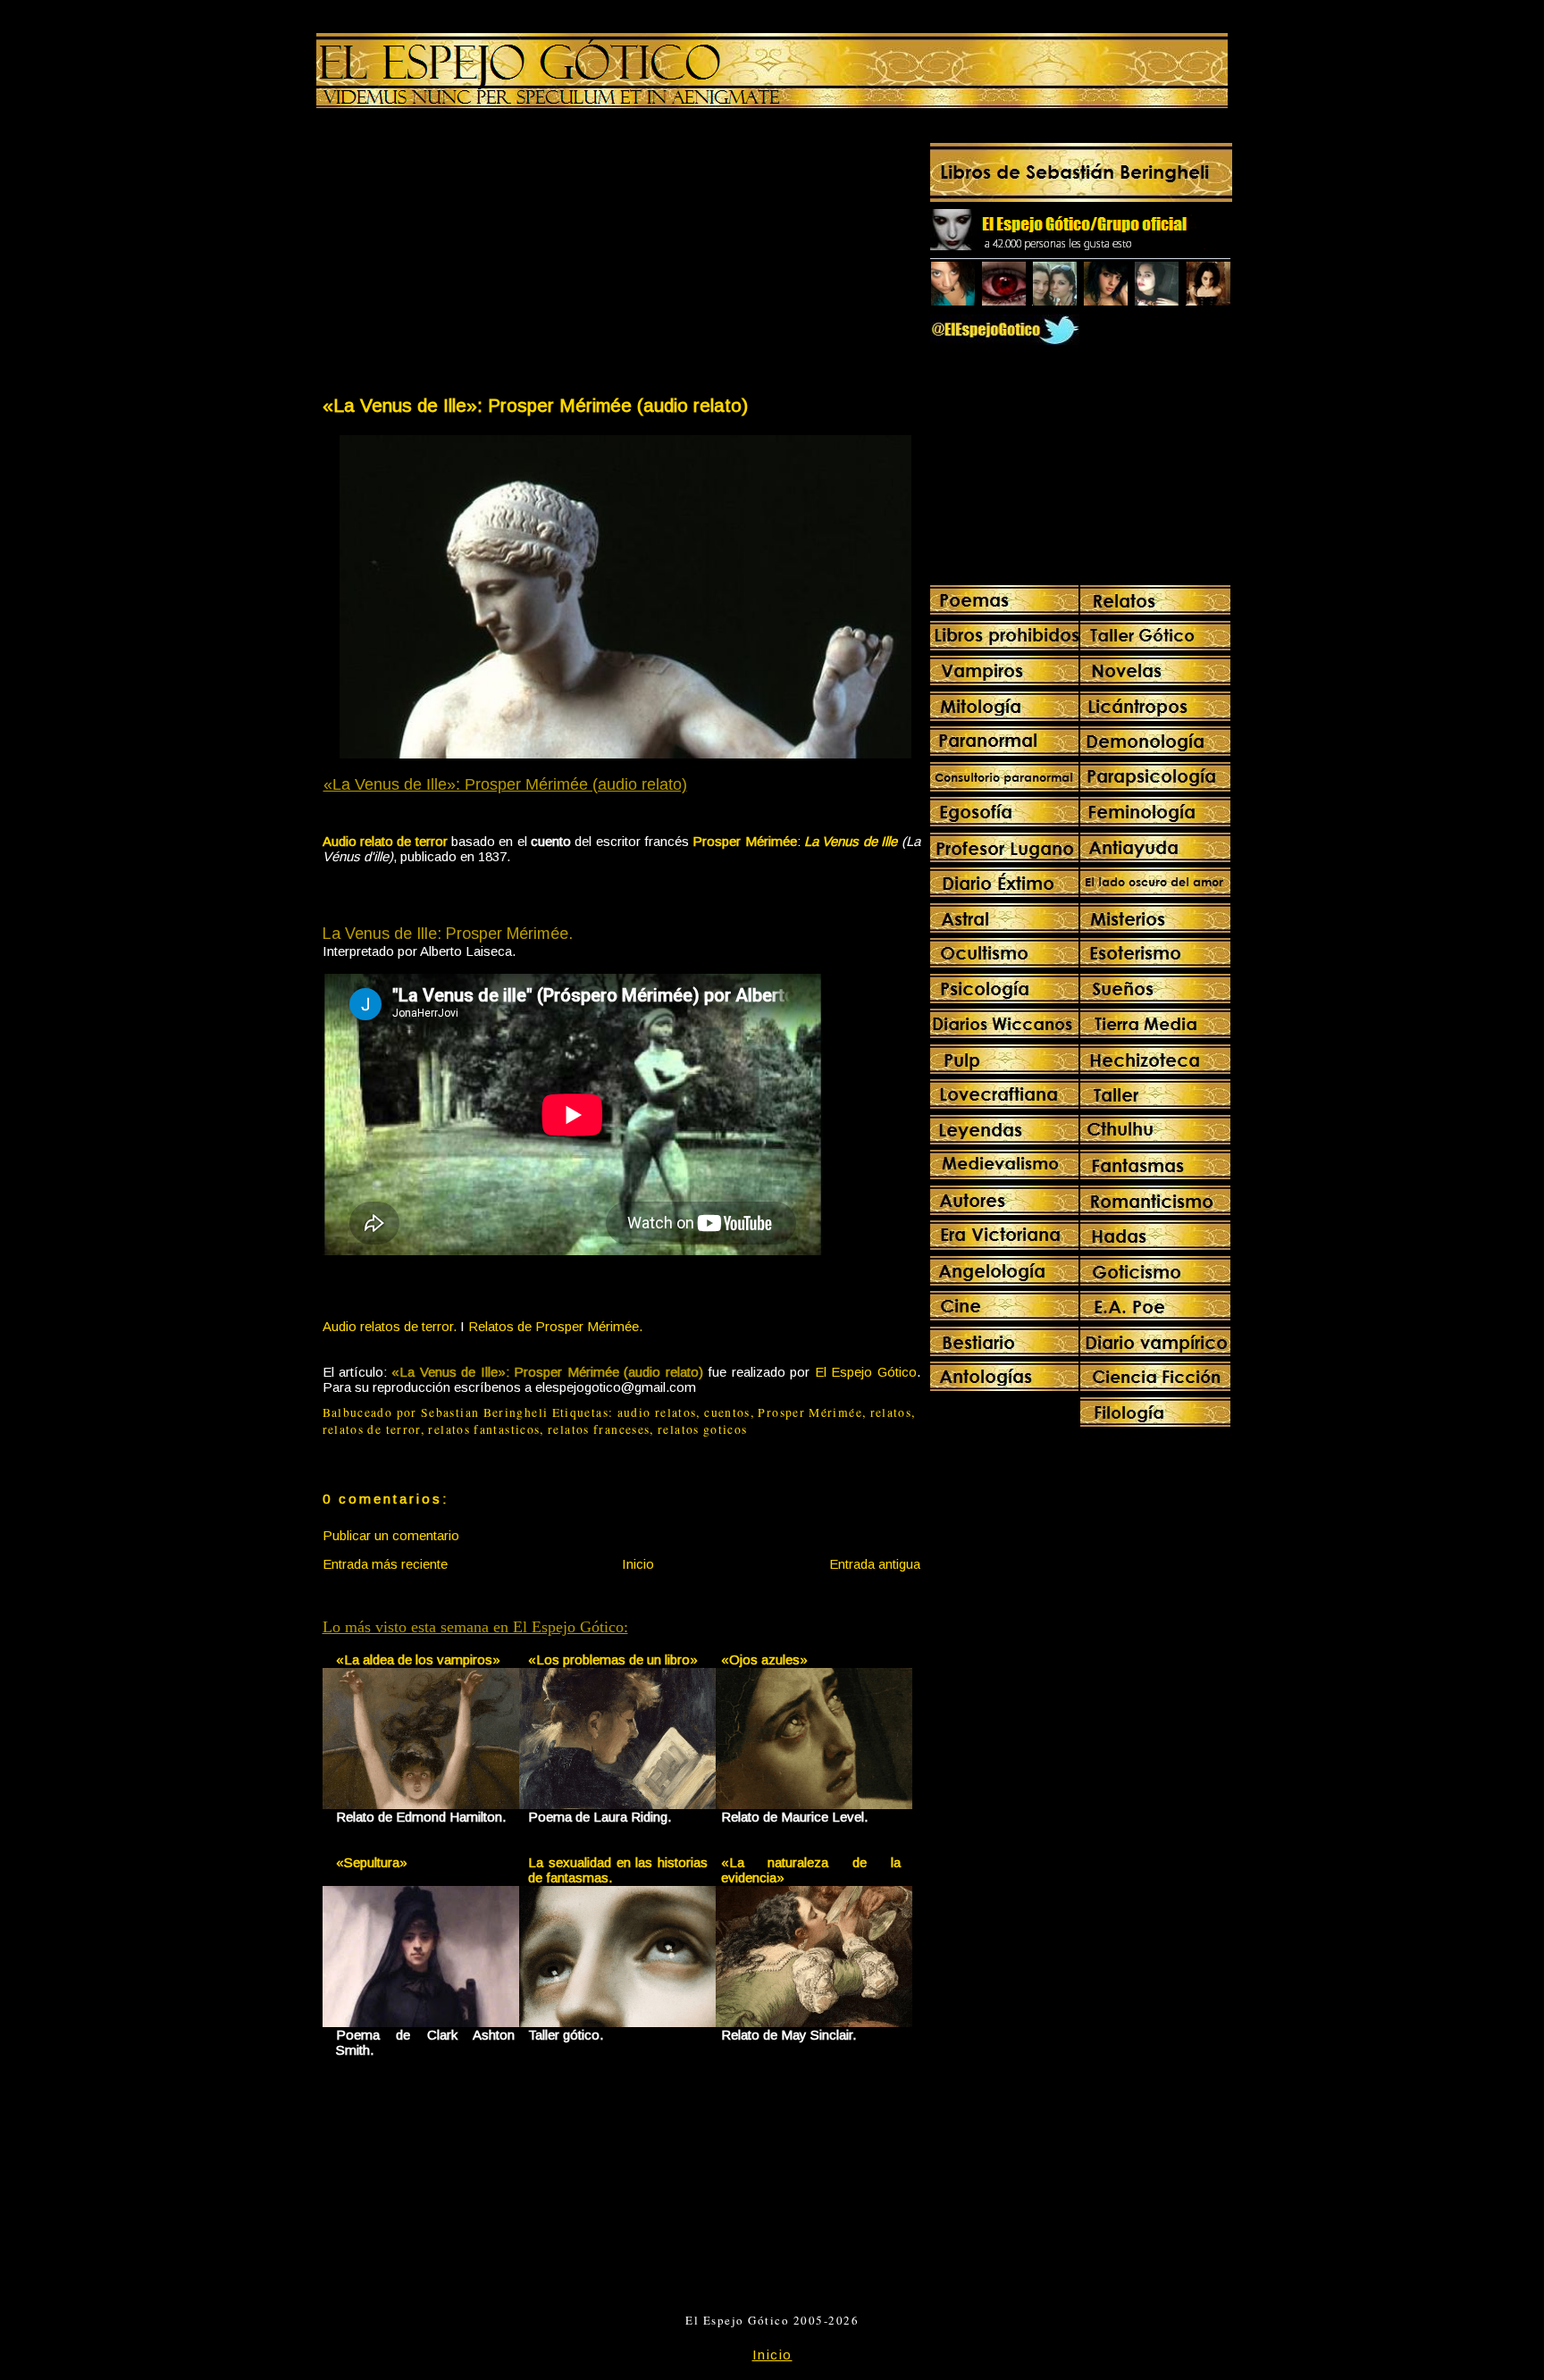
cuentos (727, 1412)
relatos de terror (372, 1429)
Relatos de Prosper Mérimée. (555, 1326)
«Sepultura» (372, 1862)
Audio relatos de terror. (390, 1326)
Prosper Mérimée (810, 1412)
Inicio (638, 1564)
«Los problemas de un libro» (613, 1659)
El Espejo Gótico (866, 1372)
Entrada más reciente (385, 1564)
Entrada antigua (875, 1564)
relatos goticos (702, 1429)
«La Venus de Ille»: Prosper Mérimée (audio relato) (535, 405)
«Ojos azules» (764, 1659)
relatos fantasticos (484, 1429)
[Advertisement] (471, 256)
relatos (891, 1412)
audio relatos (657, 1412)
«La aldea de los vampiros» (418, 1659)
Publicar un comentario (391, 1535)
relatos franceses (599, 1429)
